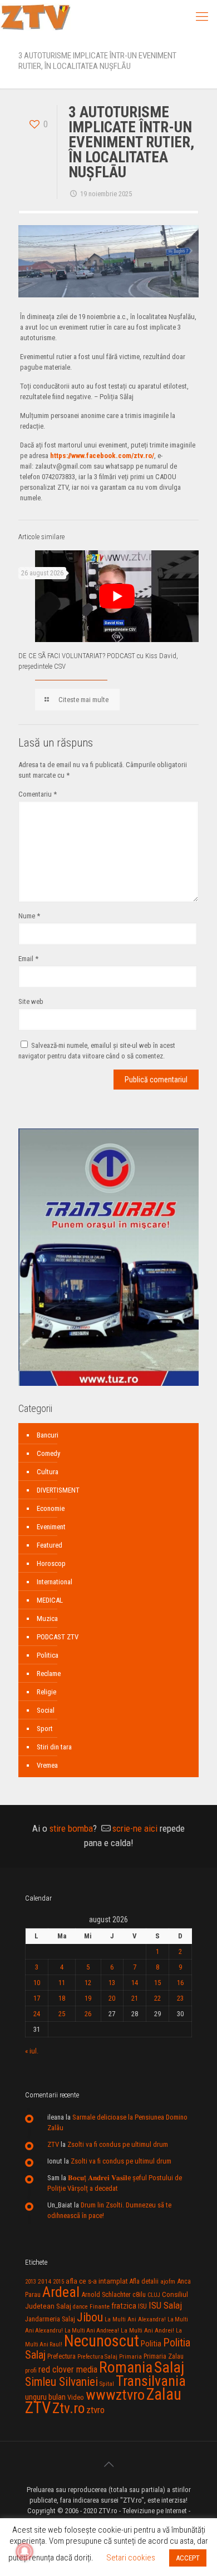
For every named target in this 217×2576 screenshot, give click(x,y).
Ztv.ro (68, 2408)
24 (37, 2014)
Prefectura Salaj (97, 2357)
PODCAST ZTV (58, 1637)
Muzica (47, 1618)
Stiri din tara (54, 1747)
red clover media (68, 2369)
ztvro (95, 2410)
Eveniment (51, 1527)
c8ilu (139, 2294)
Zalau (164, 2394)
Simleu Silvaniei (61, 2382)
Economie (51, 1508)
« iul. (32, 2051)
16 (180, 1983)
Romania (126, 2368)
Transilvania (151, 2381)
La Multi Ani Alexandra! (135, 2319)
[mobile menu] (202, 17)
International (55, 1582)
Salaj (169, 2367)
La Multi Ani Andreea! (92, 2331)
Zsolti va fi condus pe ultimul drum (118, 2144)
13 (112, 1983)
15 (157, 1983)
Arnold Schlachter (106, 2294)
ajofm (168, 2282)
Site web (31, 1001)
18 (62, 1998)
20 (112, 1998)
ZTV (53, 2144)
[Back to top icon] (108, 2464)
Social (46, 1710)
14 (135, 1983)
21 (135, 1998)
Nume (29, 916)
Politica (48, 1655)
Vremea (47, 1765)
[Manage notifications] (24, 2552)
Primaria (130, 2357)
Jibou (90, 2317)
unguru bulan (45, 2397)
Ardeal (61, 2292)
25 (62, 2014)
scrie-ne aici (135, 1828)
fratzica (124, 2306)
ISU (142, 2306)
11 (62, 1983)
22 (157, 1998)
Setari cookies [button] (131, 2558)
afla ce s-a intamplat (97, 2281)
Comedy (48, 1453)
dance (80, 2307)
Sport (45, 1729)
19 (88, 1998)
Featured (50, 1545)
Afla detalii (144, 2281)
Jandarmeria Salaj (50, 2319)
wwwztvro (115, 2395)
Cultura (48, 1472)
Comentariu (38, 794)
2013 (31, 2282)
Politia (151, 2344)
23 (180, 1998)
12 (88, 1983)
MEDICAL (50, 1600)
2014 (45, 2281)
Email (28, 959)
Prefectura (61, 2356)
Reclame (49, 1674)
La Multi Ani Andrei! (147, 2330)
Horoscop (51, 1563)
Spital (107, 2384)
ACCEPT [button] (188, 2558)
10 (37, 1983)
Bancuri (48, 1435)
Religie (46, 1692)
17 (37, 1998)
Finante (100, 2306)
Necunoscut (102, 2341)
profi (31, 2370)
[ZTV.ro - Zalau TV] (36, 17)
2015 (58, 2282)
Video (76, 2397)
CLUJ (154, 2295)
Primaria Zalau (164, 2356)
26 (88, 2014)
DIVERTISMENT (58, 1490)
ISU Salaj (165, 2305)
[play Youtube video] (117, 596)
